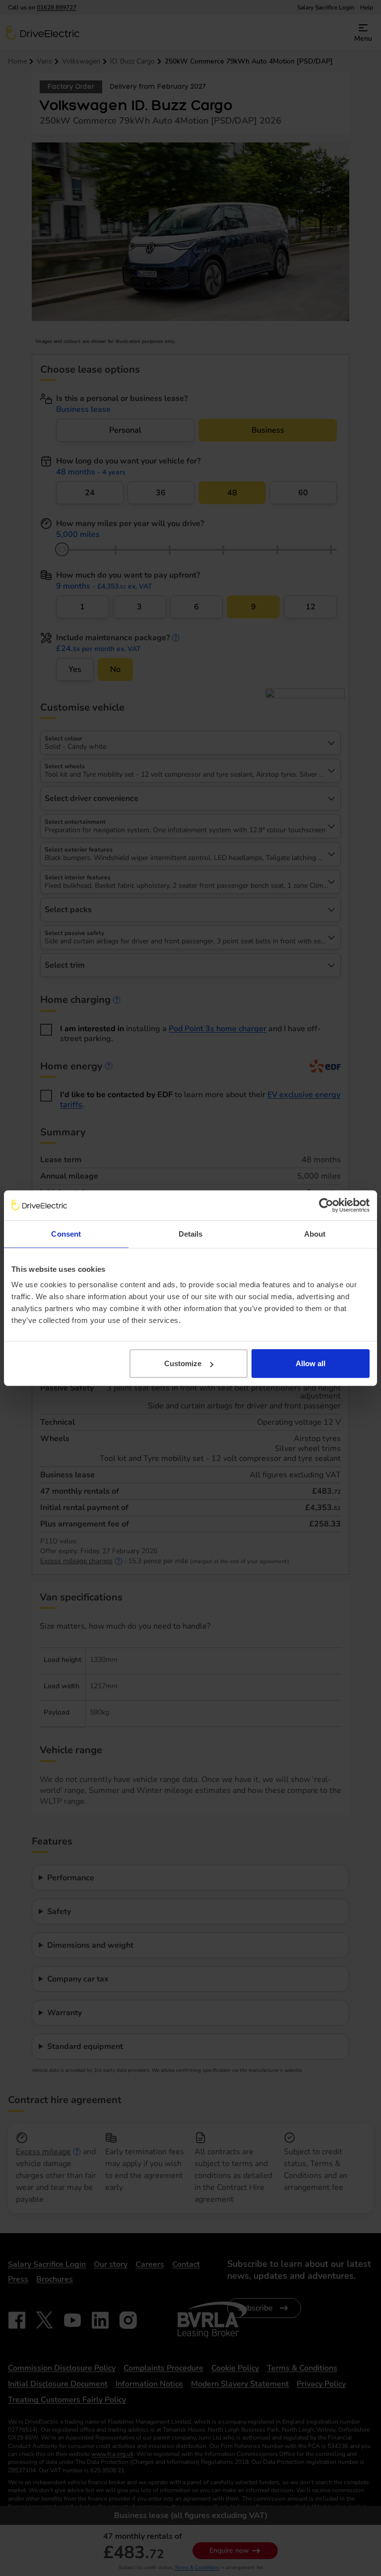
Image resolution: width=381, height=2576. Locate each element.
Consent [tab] (66, 1233)
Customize (183, 1363)
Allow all (311, 1363)
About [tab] (315, 1233)
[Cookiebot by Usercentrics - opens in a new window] (326, 1205)
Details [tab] (191, 1233)
